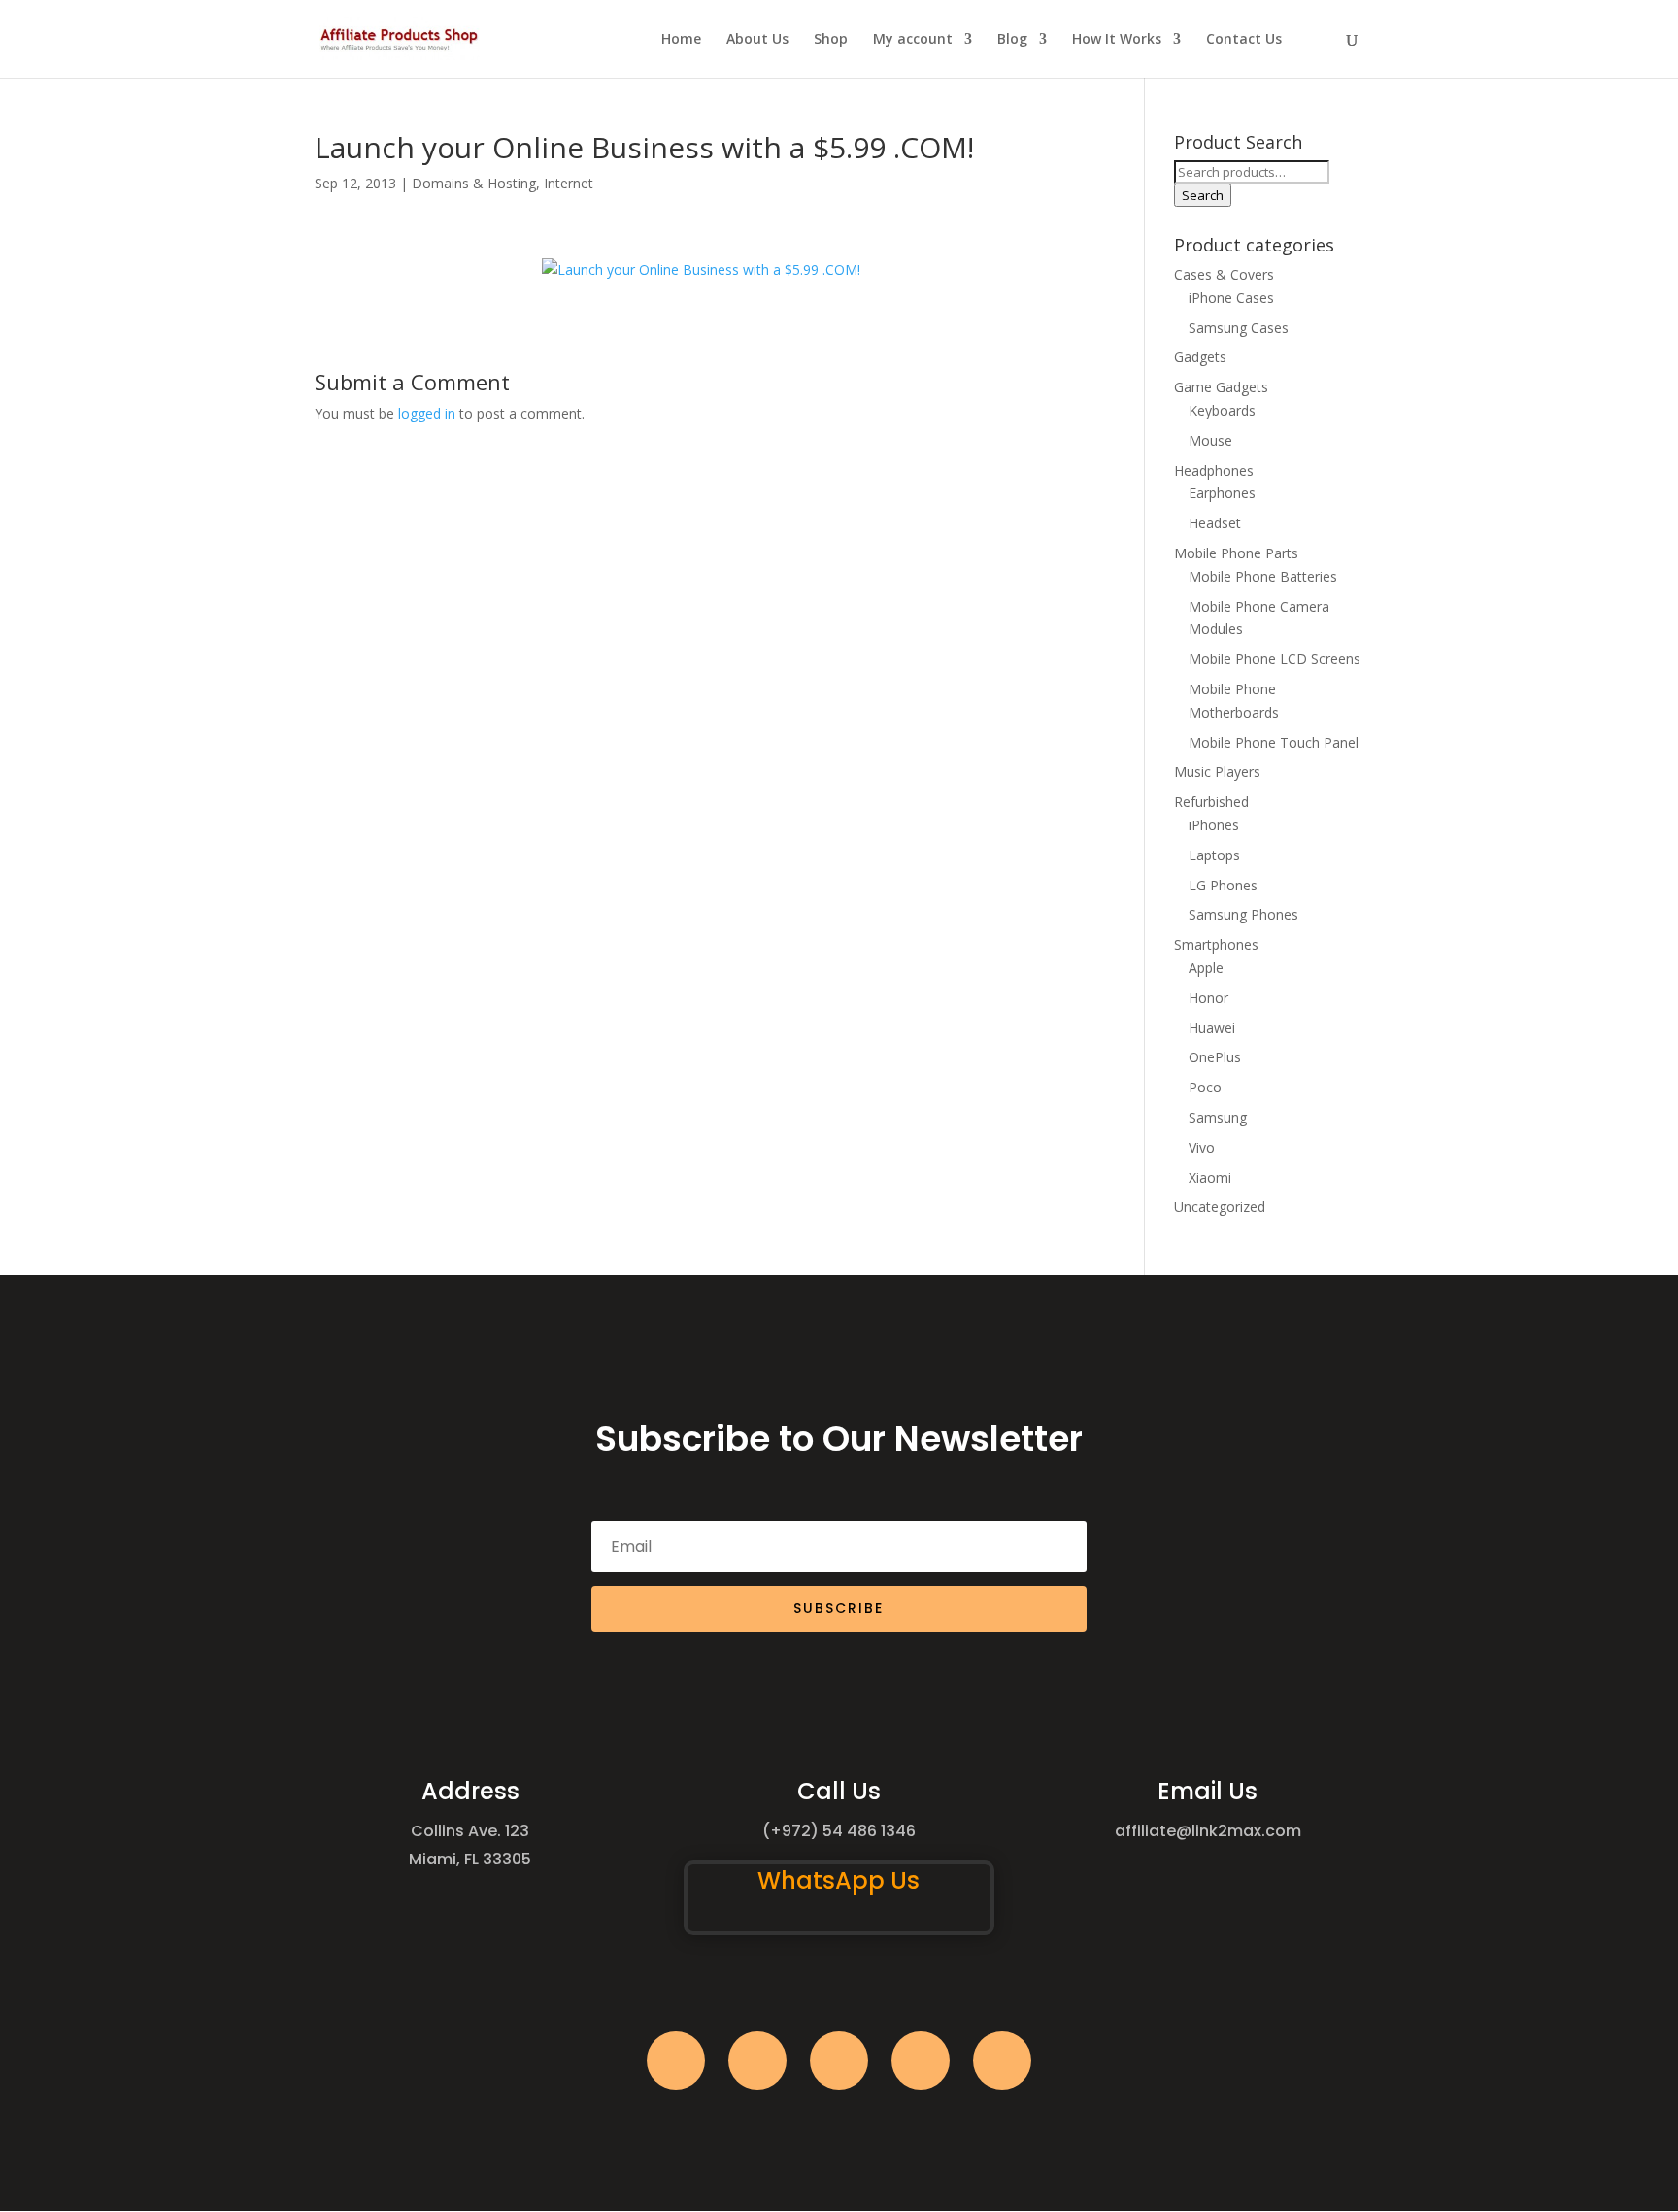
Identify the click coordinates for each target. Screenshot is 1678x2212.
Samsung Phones (1243, 914)
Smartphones (1216, 944)
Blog (1012, 40)
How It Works (1117, 40)
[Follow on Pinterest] (1002, 2061)
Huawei (1212, 1028)
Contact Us (1244, 40)
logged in (427, 413)
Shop (831, 40)
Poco (1205, 1087)
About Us (757, 40)
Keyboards (1222, 410)
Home (681, 40)
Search (1203, 195)
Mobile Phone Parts (1236, 553)
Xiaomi (1210, 1177)
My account (913, 40)
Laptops (1214, 855)
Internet (569, 183)
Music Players (1217, 771)
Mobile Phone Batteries (1263, 576)
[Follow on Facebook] (676, 2061)
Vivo (1202, 1147)
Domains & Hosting (474, 183)
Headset (1215, 523)
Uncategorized (1220, 1207)
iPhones (1214, 825)
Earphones (1222, 493)
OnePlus (1215, 1057)
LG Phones (1223, 885)
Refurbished (1211, 802)
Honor (1208, 998)
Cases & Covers (1224, 274)
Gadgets (1200, 357)
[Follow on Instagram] (839, 2061)
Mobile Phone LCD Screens (1275, 659)
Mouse (1210, 440)
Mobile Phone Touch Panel (1274, 742)
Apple (1206, 968)
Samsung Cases (1239, 328)
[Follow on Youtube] (921, 2061)
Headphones (1214, 470)
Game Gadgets (1221, 387)
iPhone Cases (1231, 298)
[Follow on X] (757, 2061)
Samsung (1218, 1117)
